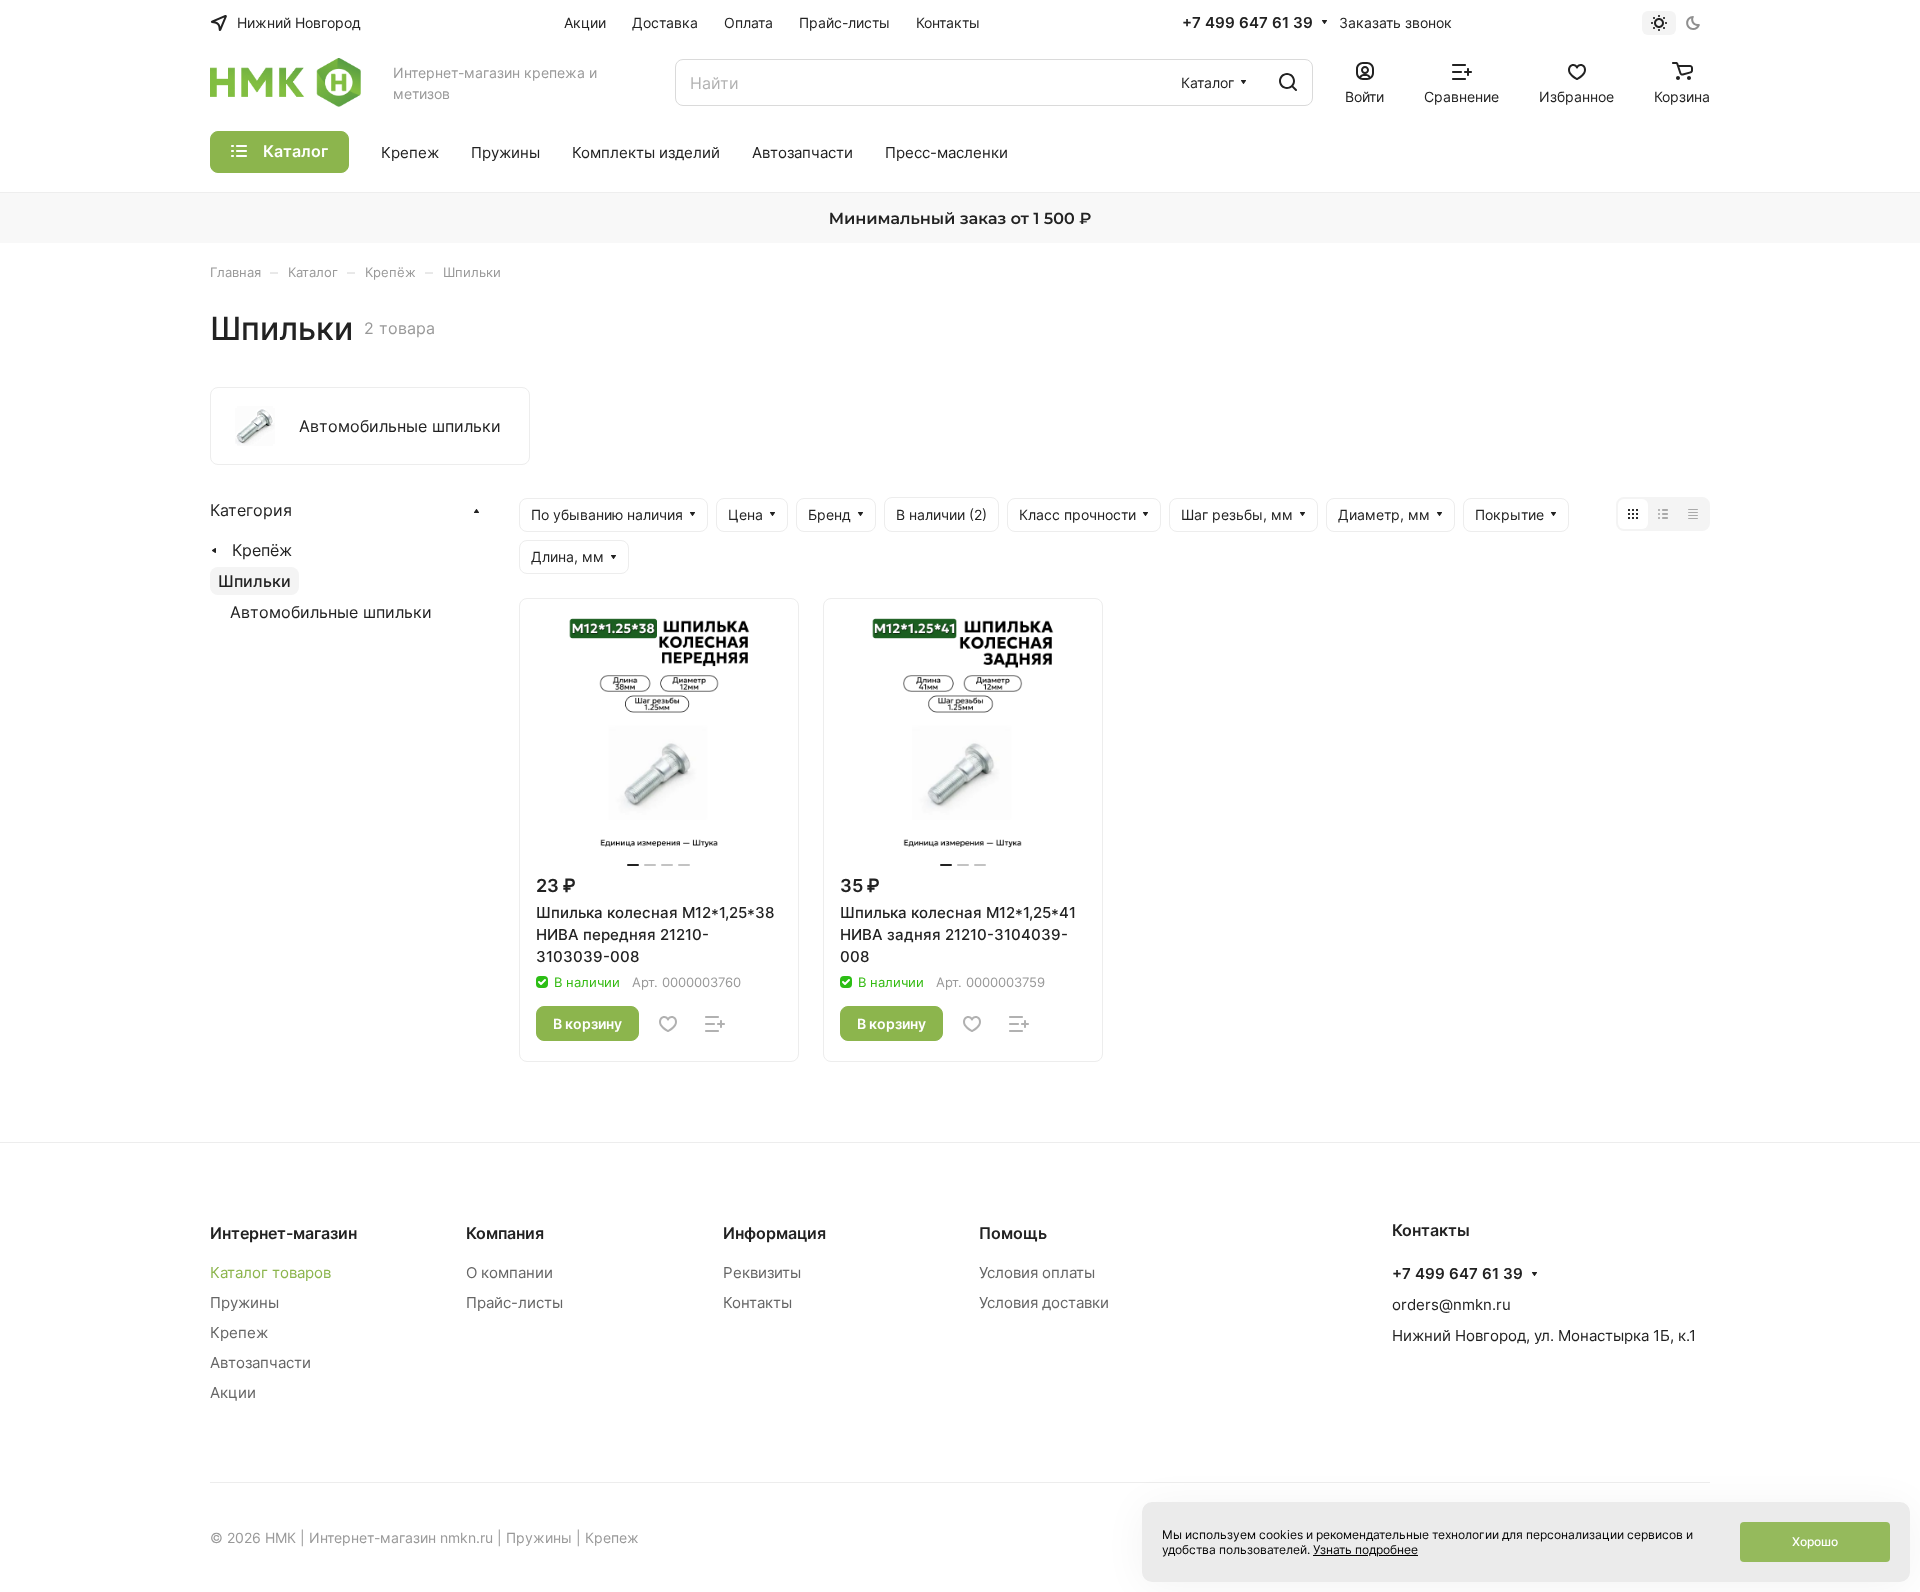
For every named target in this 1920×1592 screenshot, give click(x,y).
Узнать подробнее (1365, 1549)
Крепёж (262, 550)
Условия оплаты (1037, 1272)
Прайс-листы (514, 1302)
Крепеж (239, 1332)
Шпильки (254, 581)
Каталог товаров (270, 1272)
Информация (774, 1233)
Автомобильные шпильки (331, 612)
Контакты (757, 1302)
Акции (233, 1392)
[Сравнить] (715, 1024)
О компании (509, 1272)
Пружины (244, 1302)
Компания (505, 1233)
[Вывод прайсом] (1693, 514)
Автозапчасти (260, 1362)
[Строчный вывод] (1663, 514)
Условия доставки (1044, 1302)
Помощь (1013, 1233)
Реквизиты (762, 1272)
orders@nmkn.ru (1451, 1304)
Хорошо (1815, 1541)
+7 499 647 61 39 (1247, 23)
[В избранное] (668, 1024)
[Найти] (1288, 82)
